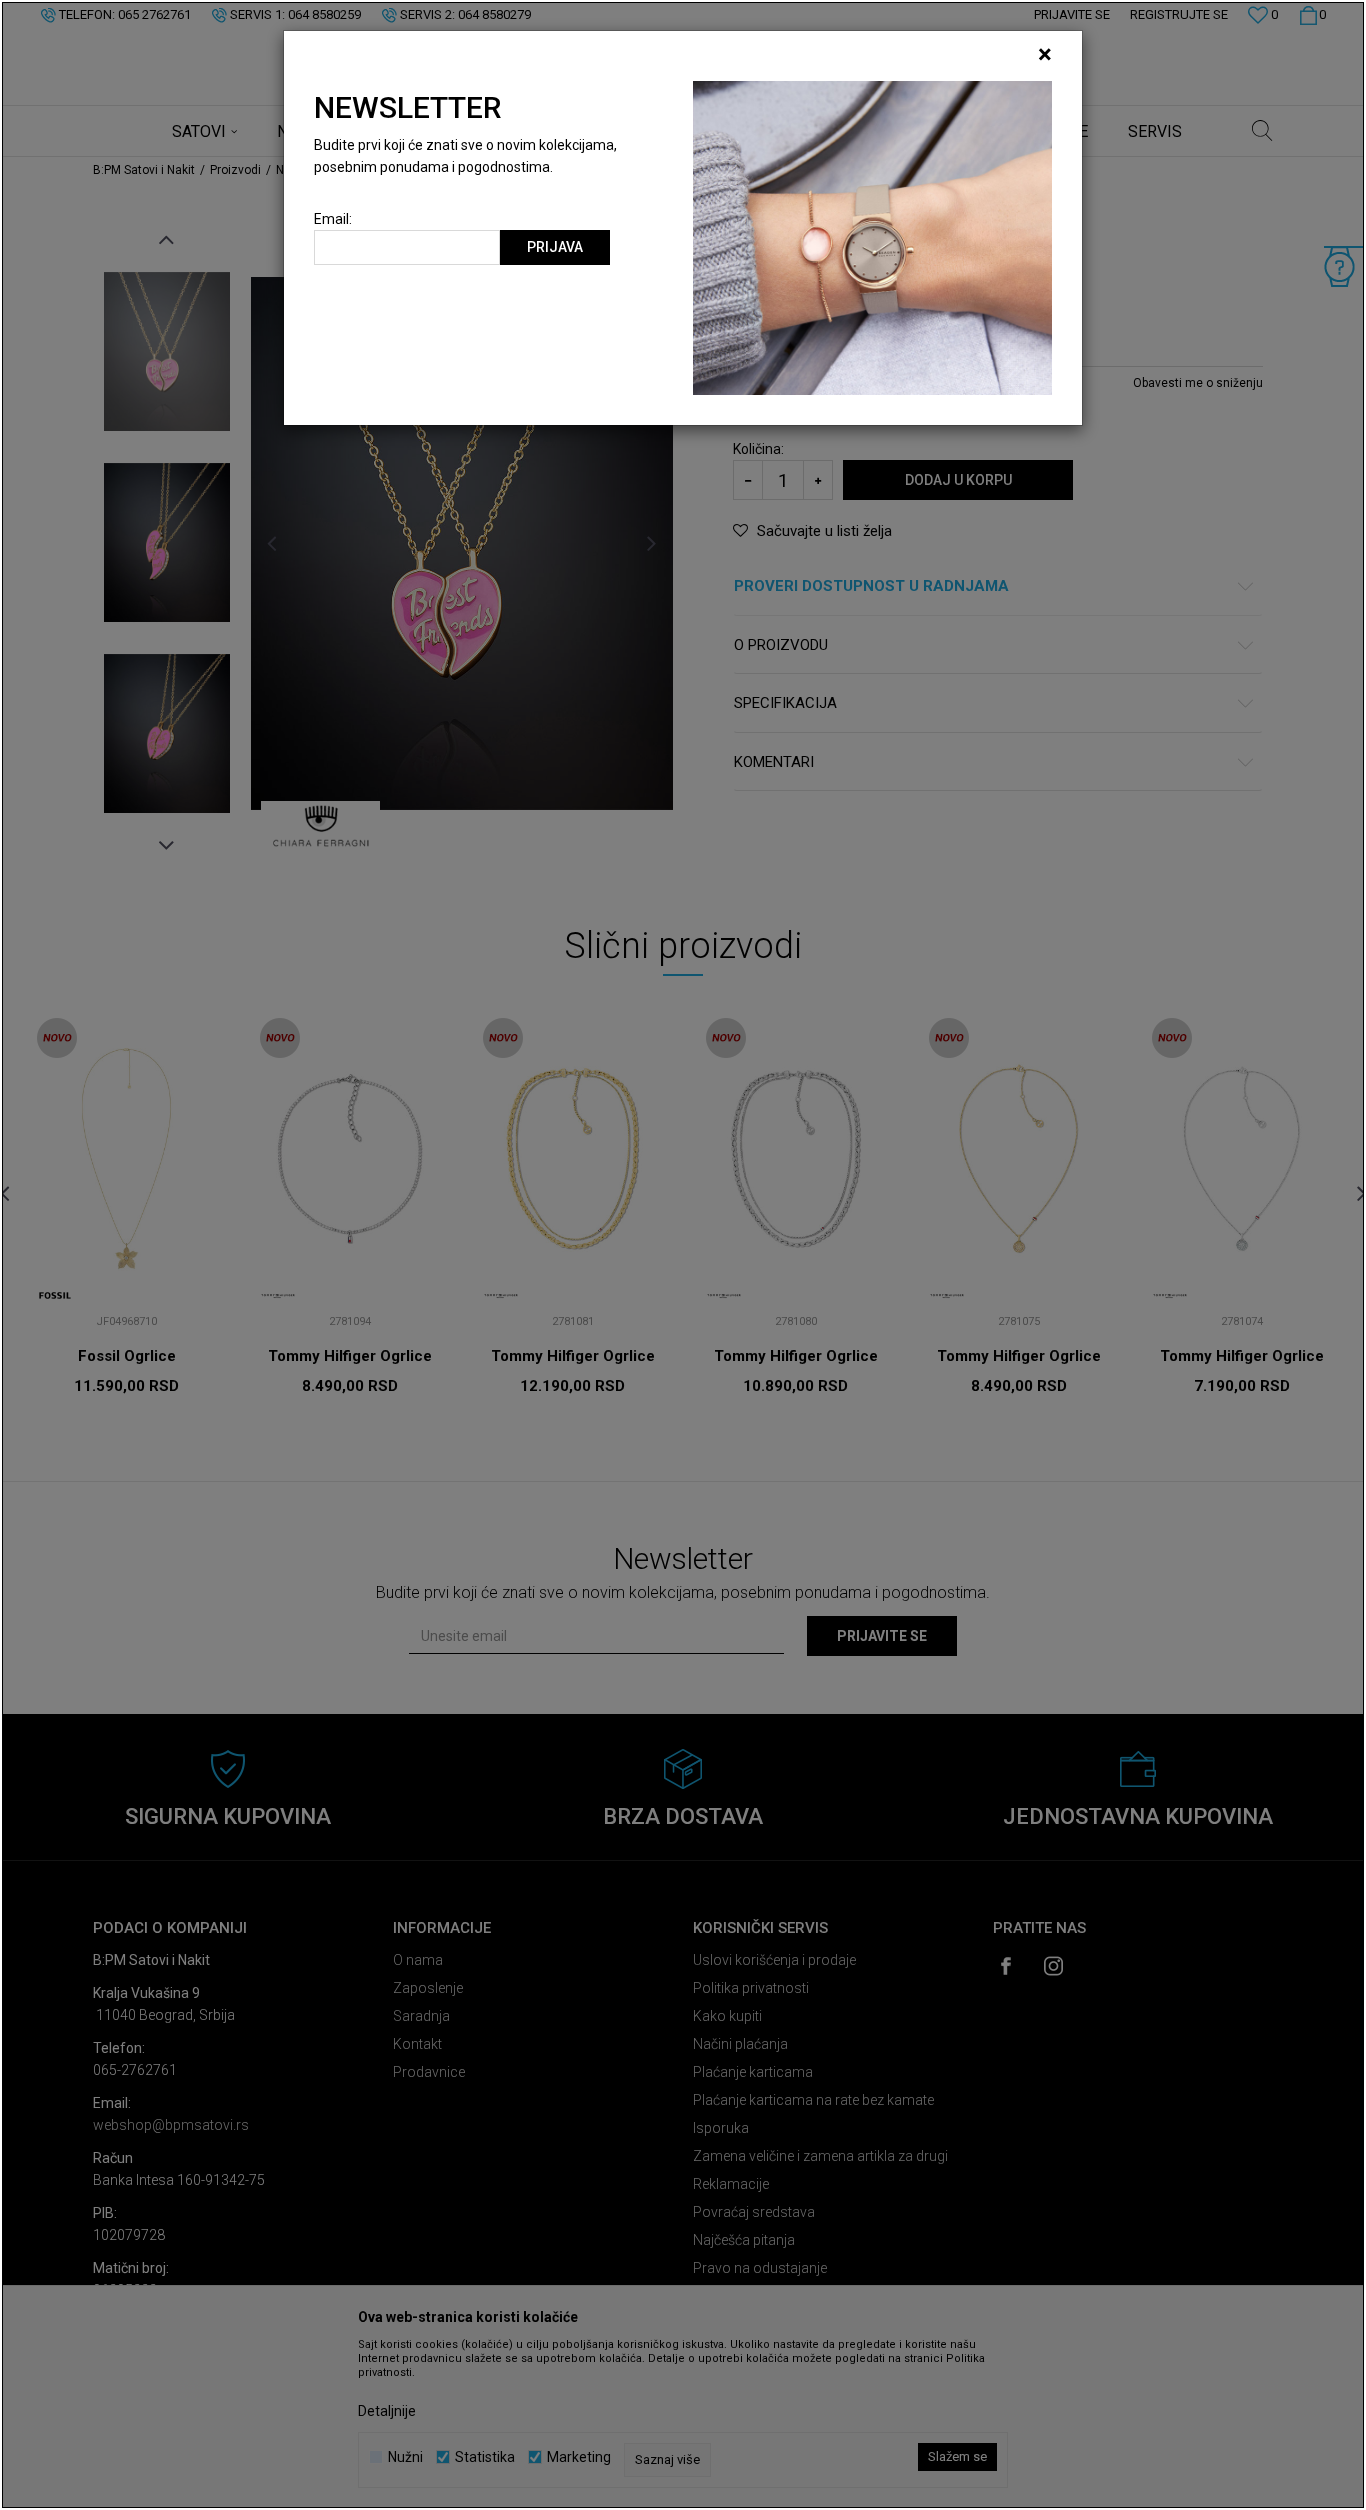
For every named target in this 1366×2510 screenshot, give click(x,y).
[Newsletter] (872, 237)
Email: (333, 219)
